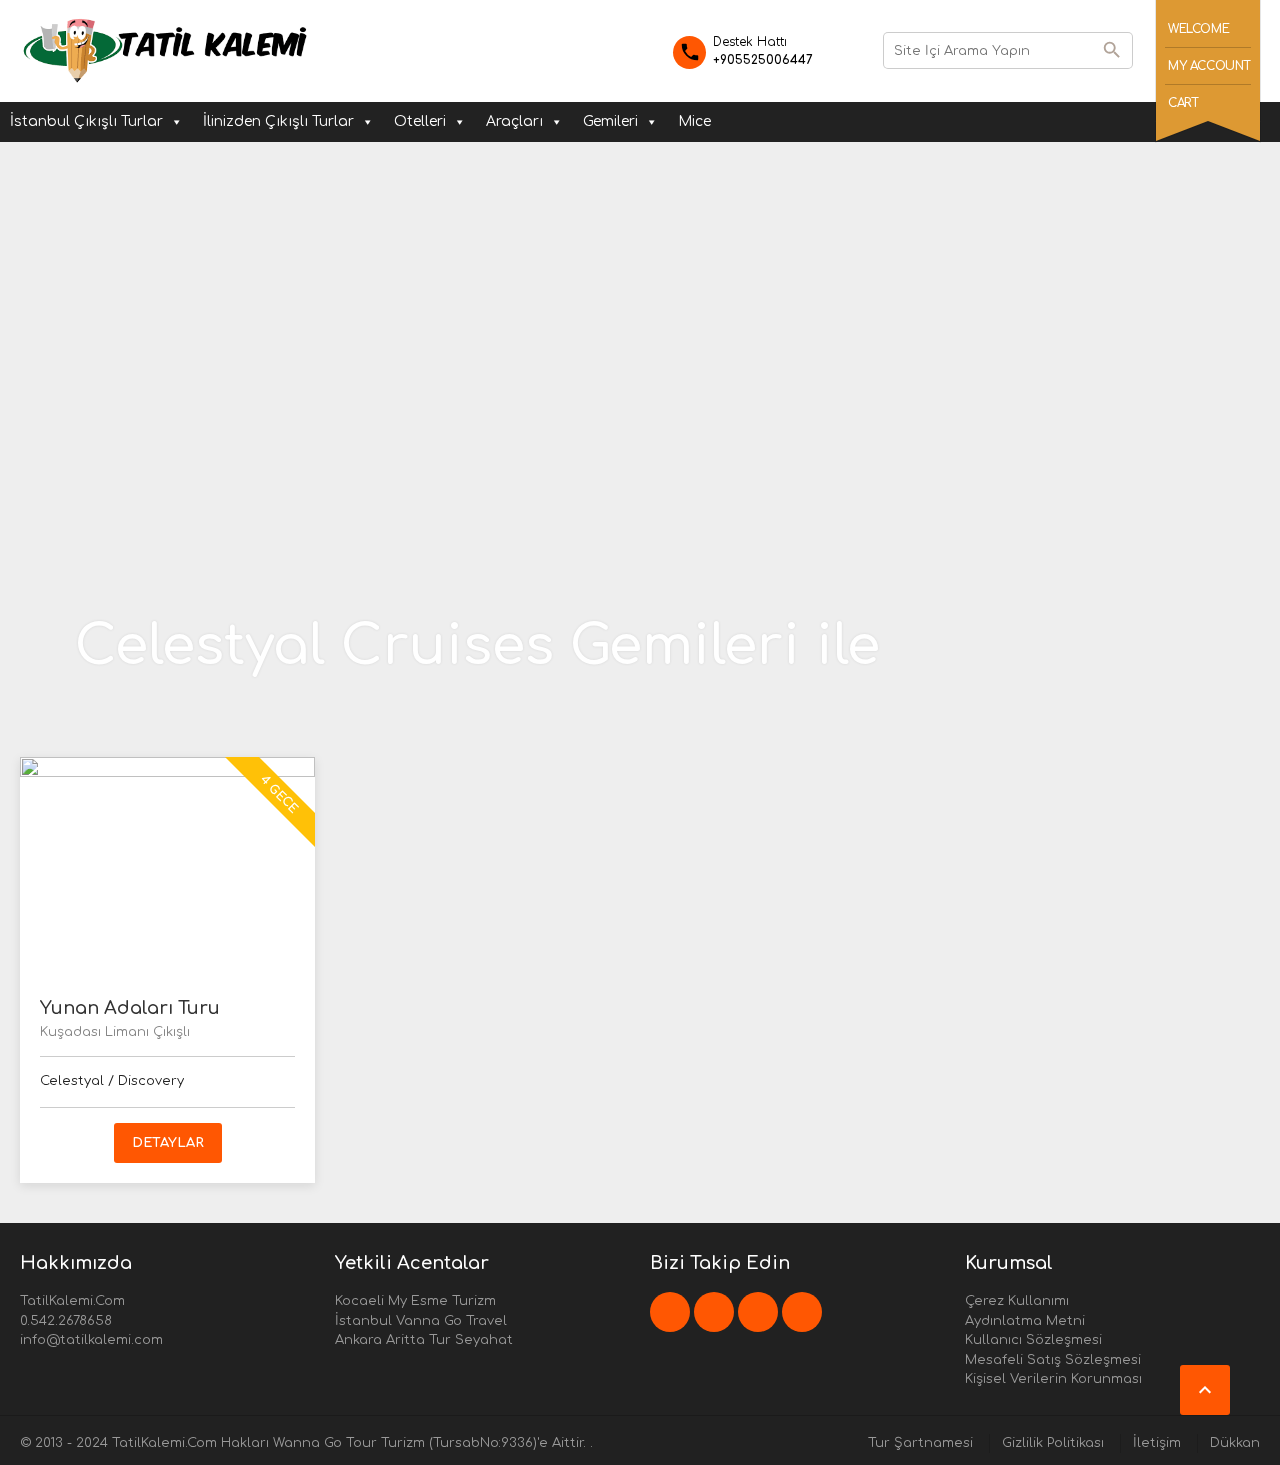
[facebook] (670, 1312)
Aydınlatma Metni (1025, 1321)
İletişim (1157, 1443)
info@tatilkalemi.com (91, 1340)
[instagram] (802, 1312)
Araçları (514, 121)
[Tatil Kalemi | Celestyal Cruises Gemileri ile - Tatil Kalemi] (165, 50)
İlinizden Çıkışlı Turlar (278, 121)
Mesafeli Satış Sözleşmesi (1053, 1360)
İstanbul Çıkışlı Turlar (86, 121)
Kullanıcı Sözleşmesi (1033, 1340)
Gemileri (610, 121)
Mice (694, 121)
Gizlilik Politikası (1053, 1443)
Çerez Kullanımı (1017, 1301)
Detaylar (168, 1143)
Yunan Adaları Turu (130, 1008)
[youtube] (758, 1312)
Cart (1183, 103)
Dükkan (1235, 1443)
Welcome (1198, 29)
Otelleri (420, 121)
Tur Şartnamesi (920, 1443)
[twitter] (714, 1312)
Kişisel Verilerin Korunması (1053, 1379)
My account (1209, 66)
